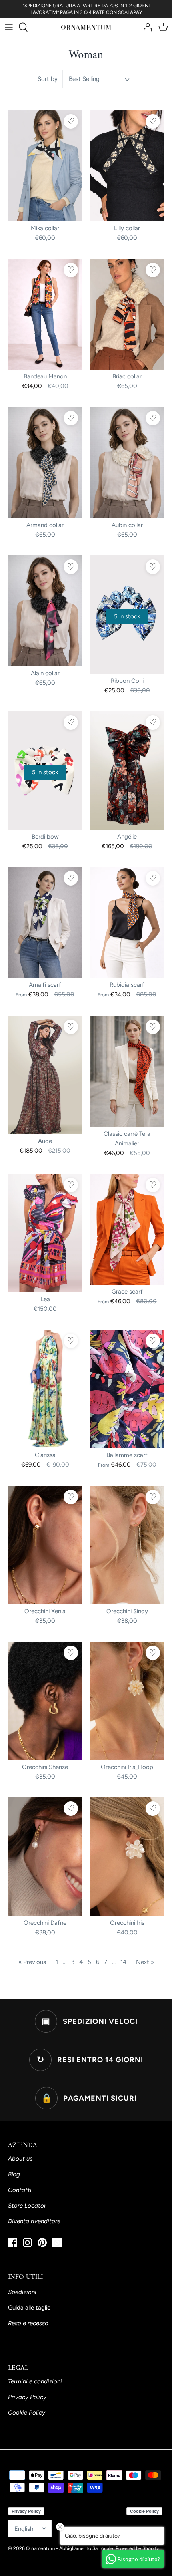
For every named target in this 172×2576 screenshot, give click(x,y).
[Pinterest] (42, 2243)
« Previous (32, 1962)
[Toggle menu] (9, 27)
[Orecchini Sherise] (45, 1701)
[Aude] (45, 1075)
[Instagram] (27, 2243)
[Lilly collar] (127, 166)
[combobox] (98, 79)
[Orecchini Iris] (127, 1857)
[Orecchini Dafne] (45, 1857)
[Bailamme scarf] (127, 1389)
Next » (145, 1962)
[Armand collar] (45, 463)
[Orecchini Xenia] (45, 1545)
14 (123, 1962)
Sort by (48, 79)
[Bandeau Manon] (45, 314)
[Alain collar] (45, 611)
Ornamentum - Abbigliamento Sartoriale (70, 2548)
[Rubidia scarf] (127, 923)
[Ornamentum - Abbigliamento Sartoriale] (86, 27)
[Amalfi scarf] (45, 923)
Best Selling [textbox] (84, 79)
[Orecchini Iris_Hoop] (127, 1701)
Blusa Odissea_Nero (121, 2566)
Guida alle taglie (29, 2308)
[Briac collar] (127, 314)
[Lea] (45, 1233)
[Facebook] (13, 2243)
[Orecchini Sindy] (127, 1545)
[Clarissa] (45, 1389)
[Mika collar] (45, 166)
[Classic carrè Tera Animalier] (127, 1071)
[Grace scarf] (127, 1230)
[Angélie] (127, 771)
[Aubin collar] (127, 463)
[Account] (146, 27)
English (24, 2529)
